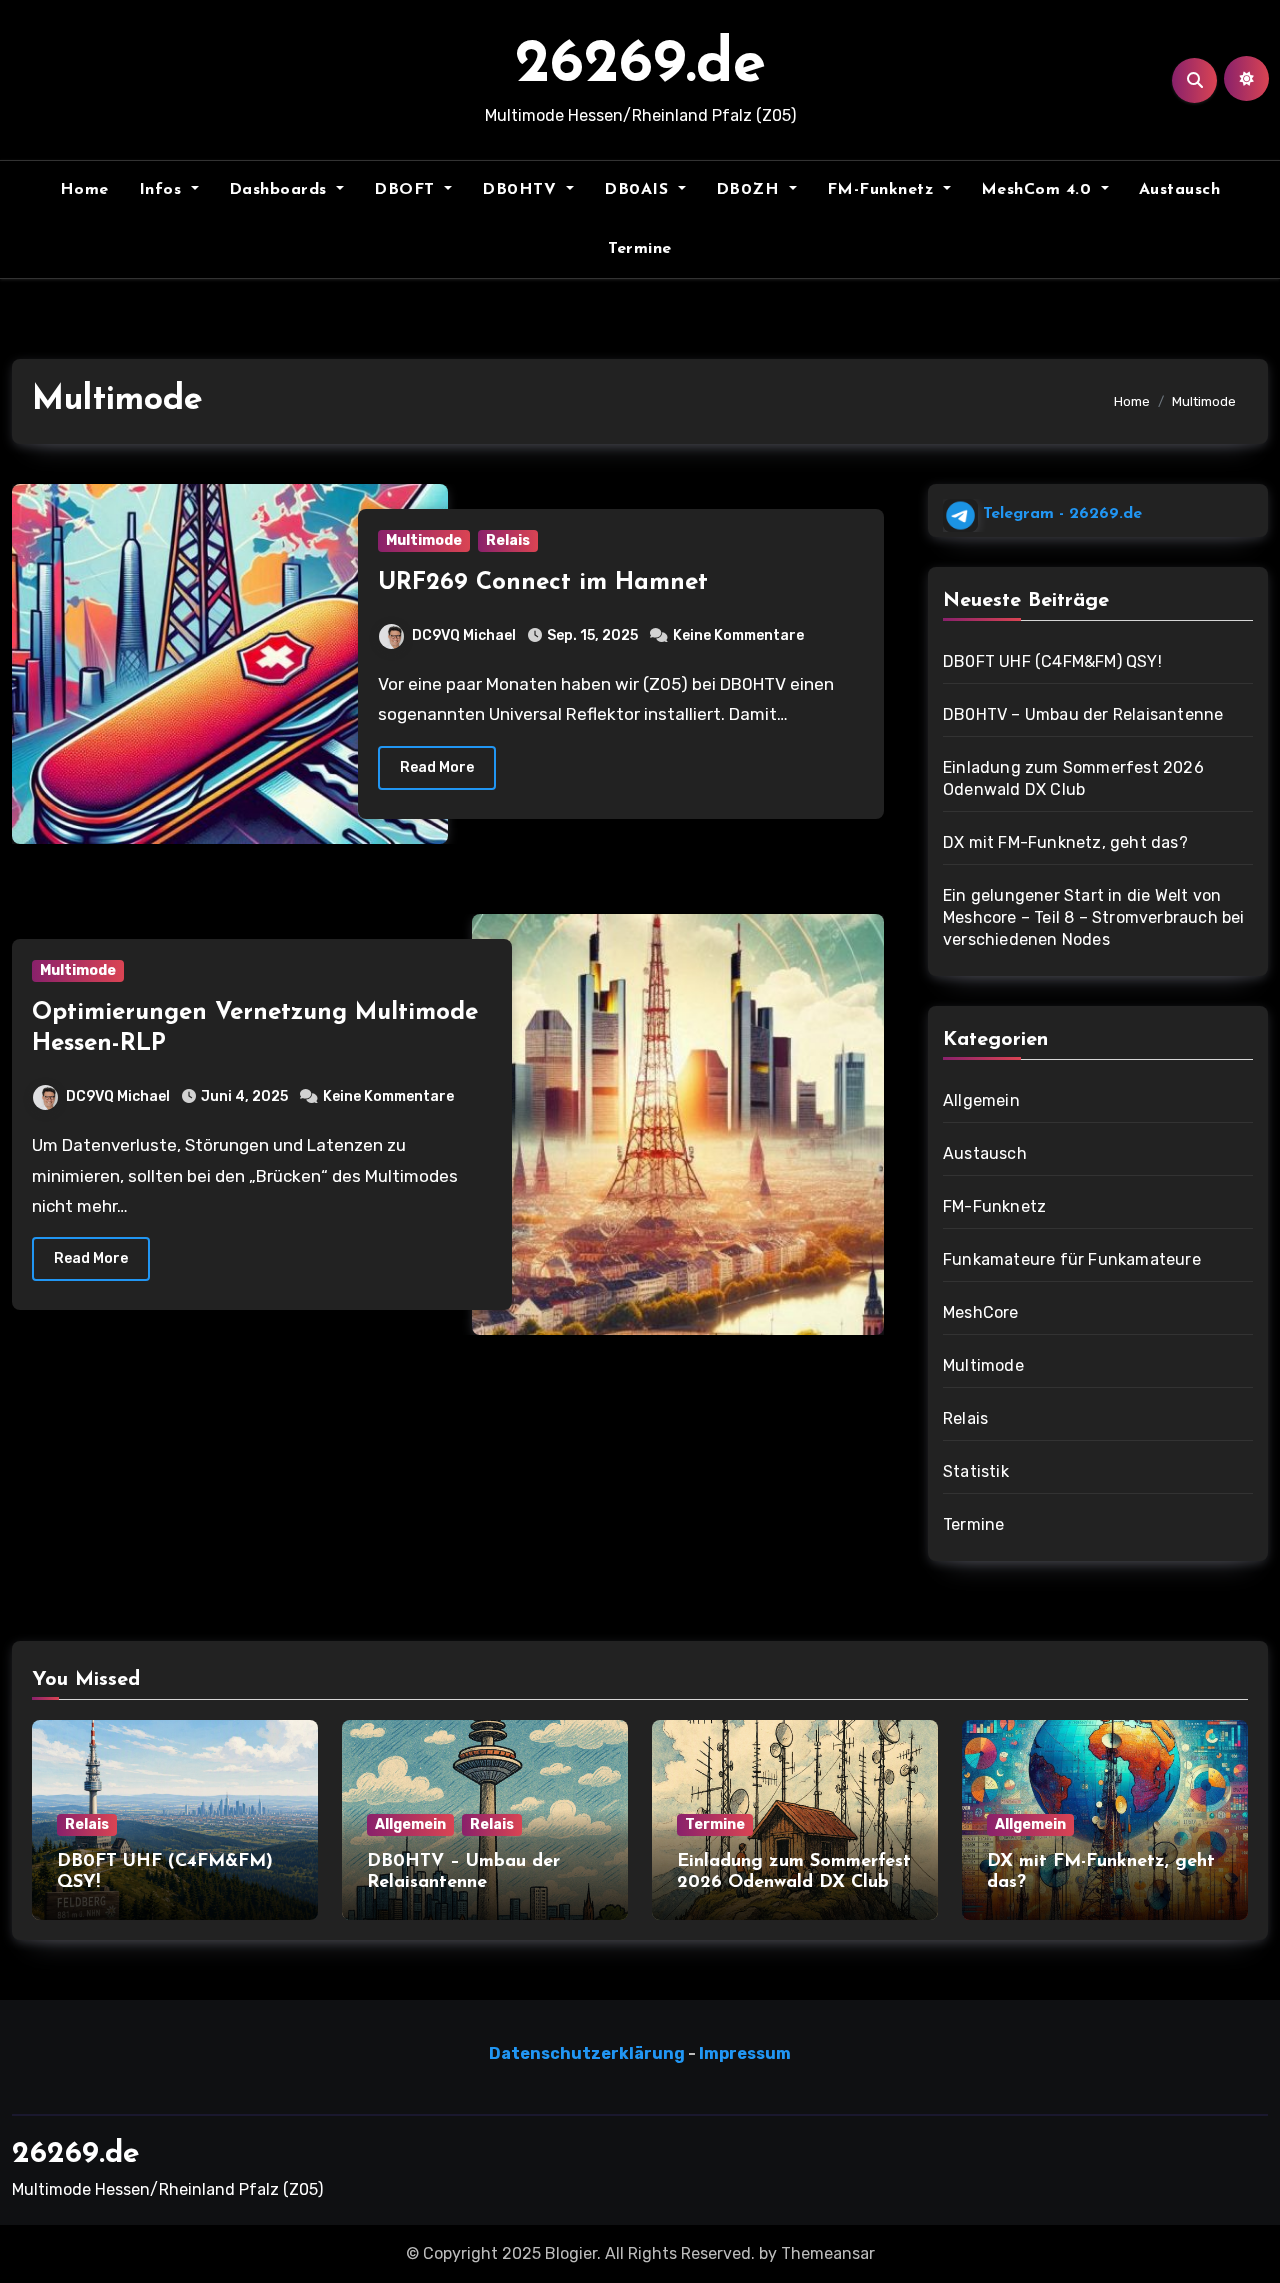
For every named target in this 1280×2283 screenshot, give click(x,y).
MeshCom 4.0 (1039, 190)
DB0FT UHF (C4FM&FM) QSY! (1052, 661)
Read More (437, 767)
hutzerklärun (617, 2053)
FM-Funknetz (883, 190)
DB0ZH (750, 190)
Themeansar (828, 2253)
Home (84, 190)
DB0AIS (639, 190)
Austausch (1180, 190)
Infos (163, 190)
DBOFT (407, 190)
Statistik (976, 1471)
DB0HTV (522, 190)
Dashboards (281, 190)
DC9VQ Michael (464, 635)
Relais (508, 540)
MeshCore (981, 1312)
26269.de (640, 66)
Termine (640, 249)
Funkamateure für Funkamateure (1072, 1259)
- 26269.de (1060, 514)
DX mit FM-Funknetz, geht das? (1065, 842)
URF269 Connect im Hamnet (543, 583)
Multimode (424, 540)
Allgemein (981, 1100)
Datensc (524, 2053)
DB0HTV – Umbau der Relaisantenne (1083, 714)
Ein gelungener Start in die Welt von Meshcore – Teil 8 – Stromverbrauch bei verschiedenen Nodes (1094, 917)
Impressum (745, 2053)
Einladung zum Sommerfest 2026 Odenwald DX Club (1073, 778)
